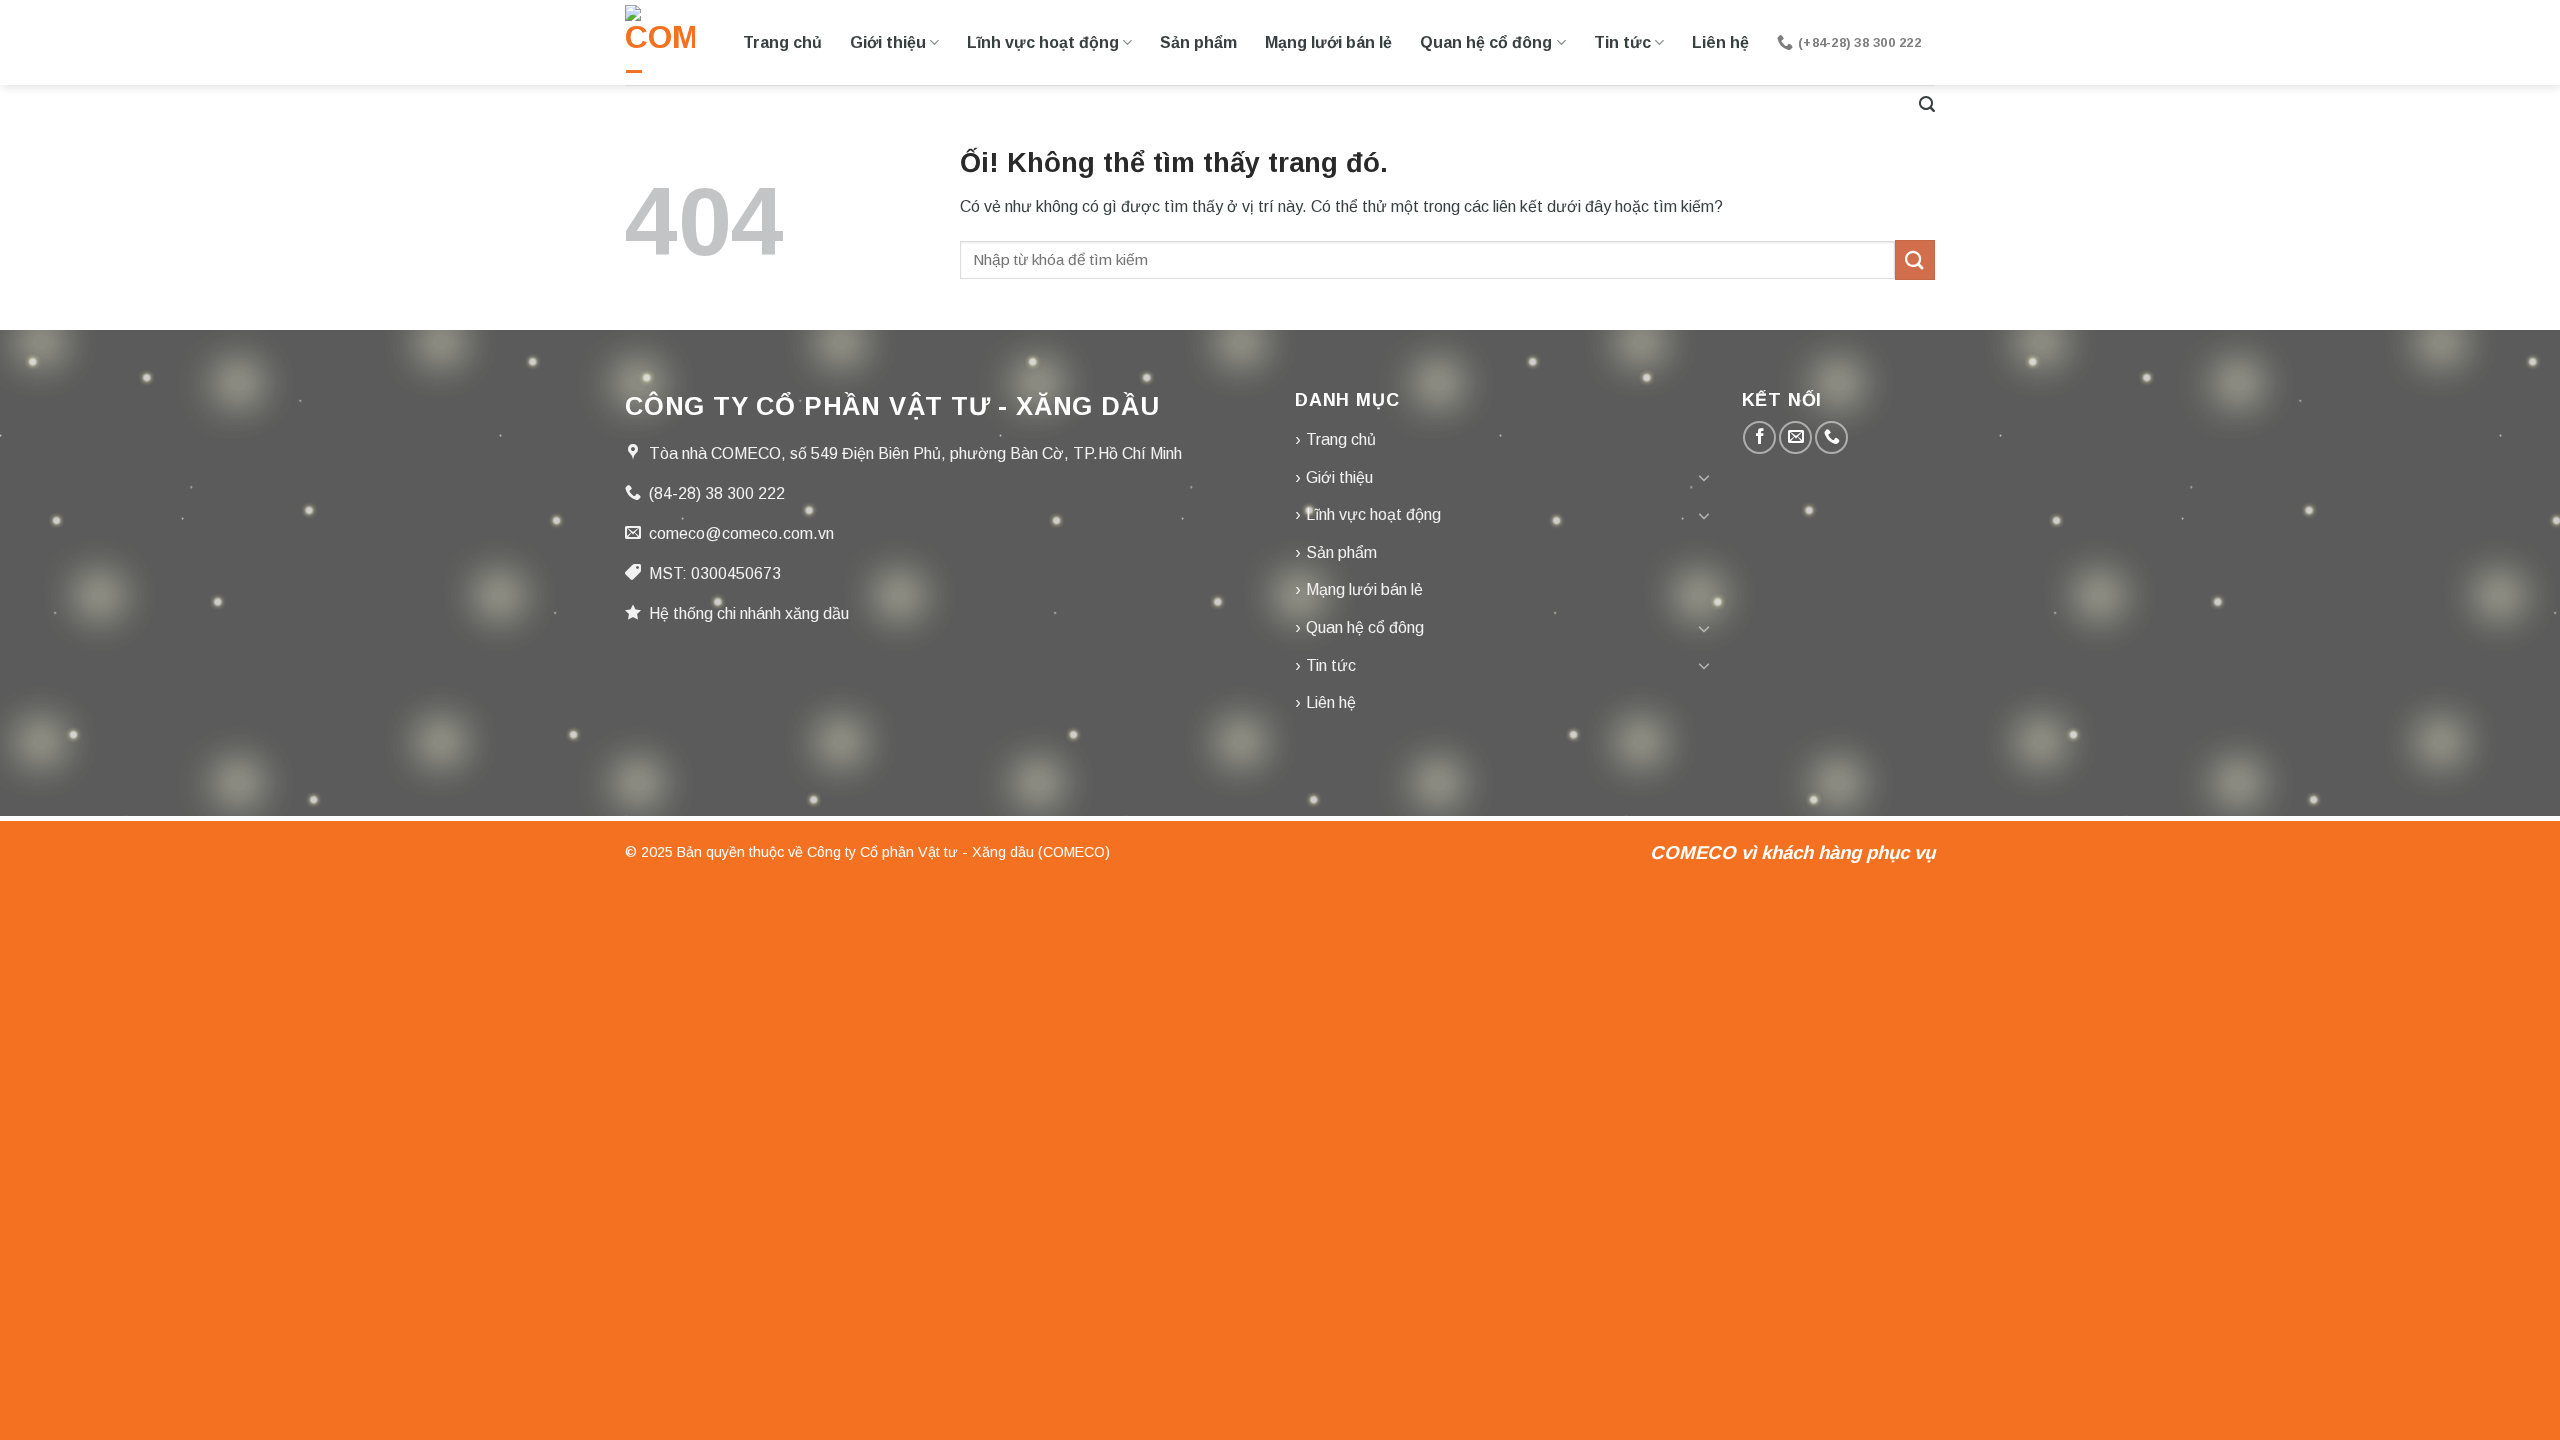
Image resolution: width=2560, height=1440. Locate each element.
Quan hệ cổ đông (1486, 42)
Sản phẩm (1198, 42)
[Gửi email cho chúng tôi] (1795, 437)
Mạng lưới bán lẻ (1328, 42)
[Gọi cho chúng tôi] (1831, 437)
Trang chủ (782, 42)
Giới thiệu (888, 42)
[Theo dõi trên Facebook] (1759, 437)
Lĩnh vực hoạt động (1043, 42)
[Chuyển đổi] (1704, 477)
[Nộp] (1915, 259)
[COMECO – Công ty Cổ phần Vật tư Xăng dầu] (660, 42)
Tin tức (1622, 42)
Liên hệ (1720, 42)
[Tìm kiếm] (1927, 104)
